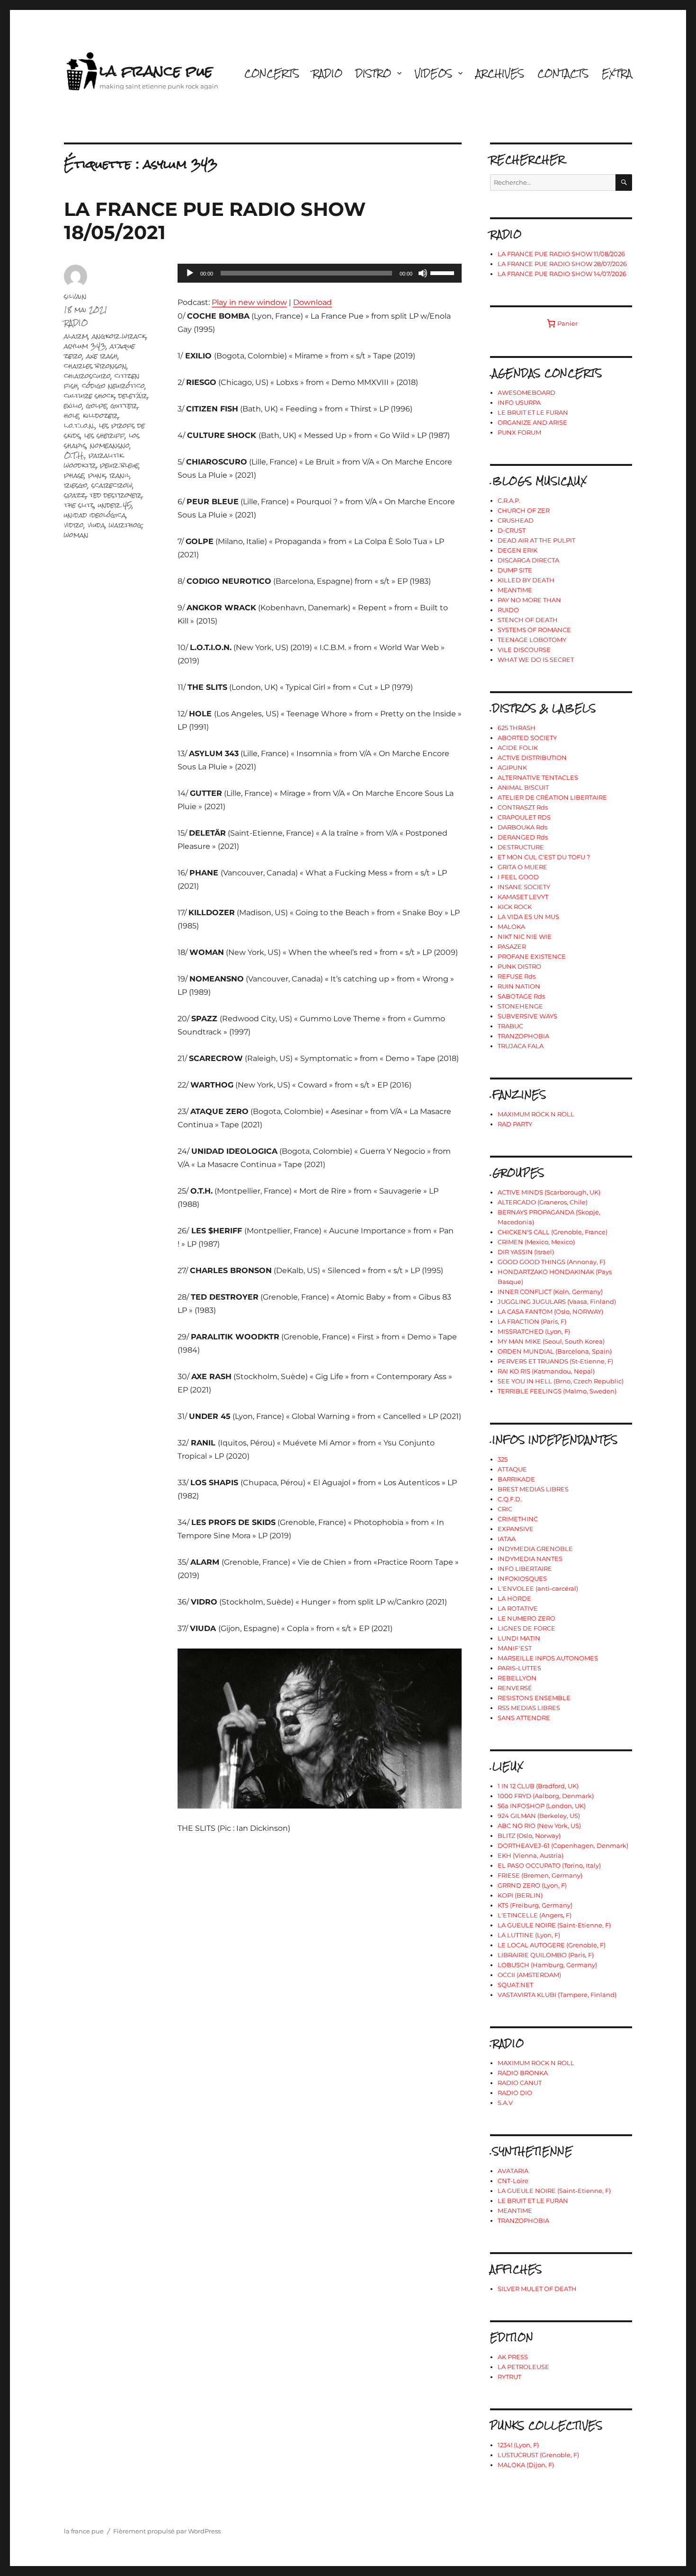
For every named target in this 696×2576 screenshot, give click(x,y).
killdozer (100, 415)
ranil (120, 475)
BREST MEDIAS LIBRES (533, 1489)
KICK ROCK (515, 907)
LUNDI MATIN (519, 1638)
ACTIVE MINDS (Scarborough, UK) (549, 1192)
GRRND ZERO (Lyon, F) (532, 1885)
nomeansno (110, 445)
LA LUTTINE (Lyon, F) (529, 1935)
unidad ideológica (95, 515)
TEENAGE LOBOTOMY (532, 640)
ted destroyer (116, 495)
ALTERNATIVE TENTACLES (538, 777)
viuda (96, 525)
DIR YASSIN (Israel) (526, 1252)
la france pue (156, 71)
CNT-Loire (513, 2181)
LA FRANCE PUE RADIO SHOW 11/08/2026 (561, 254)
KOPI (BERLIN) (520, 1895)
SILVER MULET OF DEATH (537, 2289)
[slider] (444, 272)
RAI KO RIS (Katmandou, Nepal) (546, 1371)
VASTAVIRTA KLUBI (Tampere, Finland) (557, 1995)
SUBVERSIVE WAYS (527, 1016)
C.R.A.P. (509, 500)
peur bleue (119, 465)
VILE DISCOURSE (524, 650)
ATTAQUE (512, 1469)
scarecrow (112, 485)
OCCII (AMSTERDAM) (529, 1975)
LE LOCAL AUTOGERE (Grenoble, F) (552, 1945)
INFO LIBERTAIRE (525, 1569)
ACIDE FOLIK (518, 748)
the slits (79, 505)
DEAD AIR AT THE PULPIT (536, 540)
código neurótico (113, 386)
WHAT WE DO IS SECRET (536, 660)
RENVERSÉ (515, 1688)
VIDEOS (433, 73)
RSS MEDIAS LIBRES (529, 1708)
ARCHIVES (500, 73)
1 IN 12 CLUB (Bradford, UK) (538, 1786)
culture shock (89, 396)
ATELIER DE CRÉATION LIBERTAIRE (552, 797)
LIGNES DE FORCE (526, 1628)
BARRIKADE (516, 1479)
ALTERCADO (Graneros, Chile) (543, 1202)
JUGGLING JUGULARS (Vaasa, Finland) (557, 1301)
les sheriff (105, 435)
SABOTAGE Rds (521, 996)
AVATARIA (513, 2171)
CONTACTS (563, 73)
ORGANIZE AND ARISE (532, 422)
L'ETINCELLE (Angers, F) (535, 1915)
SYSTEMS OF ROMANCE (534, 630)
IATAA (507, 1539)
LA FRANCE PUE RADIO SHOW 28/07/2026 (562, 264)
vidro (74, 525)
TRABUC (510, 1026)
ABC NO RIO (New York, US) (539, 1826)
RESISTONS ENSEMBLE (534, 1698)
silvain (75, 296)
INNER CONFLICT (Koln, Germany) (550, 1292)
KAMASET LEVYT (523, 897)
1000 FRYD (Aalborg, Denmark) (546, 1796)
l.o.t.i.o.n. (80, 425)
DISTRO (373, 73)
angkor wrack (119, 336)
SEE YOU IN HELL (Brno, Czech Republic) (561, 1381)
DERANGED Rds (523, 837)
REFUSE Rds (517, 976)
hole (71, 415)
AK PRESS (513, 2357)
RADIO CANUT (520, 2083)
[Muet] (423, 273)
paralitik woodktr (94, 460)
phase (74, 475)
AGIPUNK (512, 767)
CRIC (505, 1509)
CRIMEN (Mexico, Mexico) (536, 1242)
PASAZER (512, 946)
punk (97, 475)
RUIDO (508, 610)
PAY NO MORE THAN (529, 600)
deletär (133, 396)
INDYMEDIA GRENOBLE (535, 1549)
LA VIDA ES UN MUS (528, 917)
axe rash (102, 356)
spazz (75, 495)
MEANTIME (515, 590)
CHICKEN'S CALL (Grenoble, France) (553, 1232)
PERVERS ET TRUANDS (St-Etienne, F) (555, 1361)
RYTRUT (509, 2377)
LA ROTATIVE (518, 1608)
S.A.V (505, 2103)
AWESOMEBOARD (526, 392)
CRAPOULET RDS (524, 817)
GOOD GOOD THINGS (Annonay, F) (551, 1262)
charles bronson (95, 366)
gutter (124, 406)
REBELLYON (517, 1678)
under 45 (115, 505)
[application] (320, 273)
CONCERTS (272, 73)
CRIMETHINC (518, 1519)
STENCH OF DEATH (528, 620)
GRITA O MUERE (522, 867)
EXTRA (617, 73)
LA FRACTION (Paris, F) (532, 1321)
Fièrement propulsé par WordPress (167, 2531)
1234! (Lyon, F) (518, 2445)
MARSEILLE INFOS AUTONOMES (548, 1658)
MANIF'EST (515, 1648)
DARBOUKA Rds (522, 827)
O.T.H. (74, 455)
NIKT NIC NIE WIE (525, 936)
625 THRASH (517, 728)
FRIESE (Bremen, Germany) (540, 1875)
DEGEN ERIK (518, 550)
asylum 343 (85, 346)
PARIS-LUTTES (519, 1668)
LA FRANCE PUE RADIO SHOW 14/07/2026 (562, 274)
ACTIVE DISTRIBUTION (532, 758)
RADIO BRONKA (523, 2073)
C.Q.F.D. (510, 1499)
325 (503, 1459)
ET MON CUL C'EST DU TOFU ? (544, 857)
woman (76, 535)
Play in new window (249, 302)
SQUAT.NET (515, 1985)
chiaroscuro (87, 376)
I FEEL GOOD (518, 877)
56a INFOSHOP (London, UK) (542, 1806)
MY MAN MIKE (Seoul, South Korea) (551, 1341)
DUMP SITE (515, 570)
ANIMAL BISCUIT (523, 787)
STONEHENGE (520, 1006)
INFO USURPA (519, 402)
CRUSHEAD (516, 520)
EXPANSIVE (516, 1529)
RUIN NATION (519, 986)
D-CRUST (512, 530)
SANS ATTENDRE (524, 1718)
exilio (73, 406)
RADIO (327, 73)
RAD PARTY (515, 1124)
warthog (125, 525)
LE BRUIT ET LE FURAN (533, 412)
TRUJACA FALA (521, 1046)
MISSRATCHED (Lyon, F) (534, 1331)
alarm (76, 336)
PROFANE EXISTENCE (532, 956)
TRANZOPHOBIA (523, 1036)
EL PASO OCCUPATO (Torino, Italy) (549, 1865)
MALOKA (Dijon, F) (526, 2465)
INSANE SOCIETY (524, 887)
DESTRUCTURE (521, 847)
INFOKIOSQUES (522, 1578)
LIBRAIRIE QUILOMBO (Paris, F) (546, 1955)
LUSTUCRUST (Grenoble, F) (538, 2455)
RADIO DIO (515, 2093)
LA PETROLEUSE (523, 2367)
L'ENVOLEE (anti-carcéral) (538, 1588)
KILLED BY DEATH (526, 580)
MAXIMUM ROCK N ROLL (536, 1114)
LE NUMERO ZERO (526, 1618)
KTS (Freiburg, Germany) (535, 1905)
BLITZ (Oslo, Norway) (529, 1836)
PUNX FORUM (519, 432)
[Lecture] (190, 273)
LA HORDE (514, 1598)
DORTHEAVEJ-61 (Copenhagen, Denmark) (563, 1845)
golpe (97, 406)
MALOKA (511, 927)
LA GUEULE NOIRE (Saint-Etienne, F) (554, 1925)
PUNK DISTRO (519, 966)
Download (312, 302)
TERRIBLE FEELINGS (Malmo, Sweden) (557, 1391)
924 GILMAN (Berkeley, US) (539, 1816)
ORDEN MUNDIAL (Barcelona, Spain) (555, 1351)
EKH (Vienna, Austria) (531, 1855)
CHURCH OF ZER (524, 510)
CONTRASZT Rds (523, 807)
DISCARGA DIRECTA (528, 560)
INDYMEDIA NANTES (530, 1559)
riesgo (76, 485)
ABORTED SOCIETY (527, 738)
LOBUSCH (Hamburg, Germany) (547, 1965)
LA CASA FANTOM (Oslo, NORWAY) (550, 1311)
